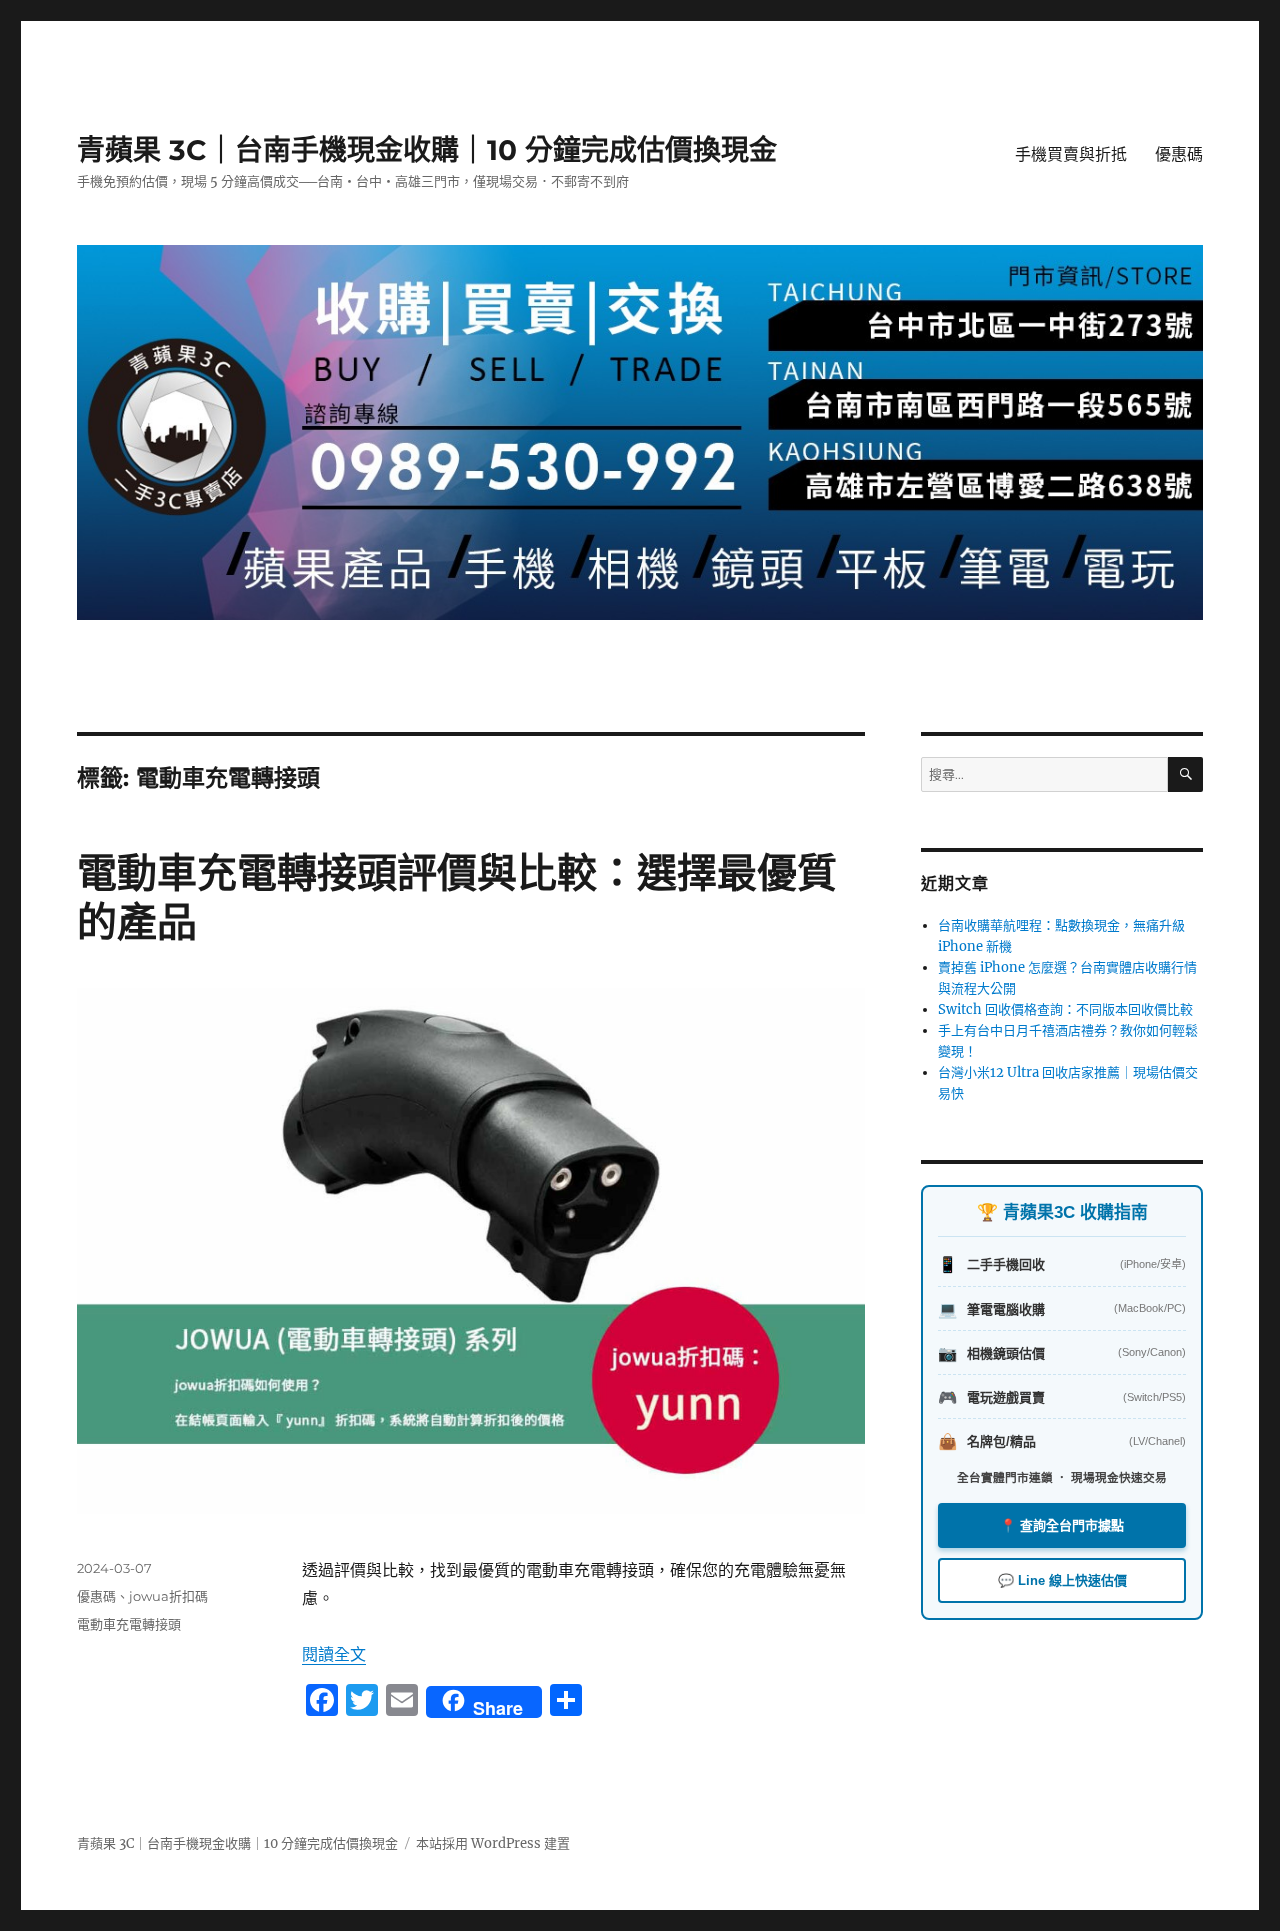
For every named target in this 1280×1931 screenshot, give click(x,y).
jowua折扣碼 (168, 1596)
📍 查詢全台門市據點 (1062, 1525)
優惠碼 (1179, 154)
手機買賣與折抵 (1071, 154)
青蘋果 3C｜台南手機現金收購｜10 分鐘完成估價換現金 (427, 150)
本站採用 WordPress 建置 (493, 1843)
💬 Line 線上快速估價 (1062, 1580)
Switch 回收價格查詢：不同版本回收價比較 (1065, 1009)
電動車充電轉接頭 (129, 1624)
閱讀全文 (334, 1654)
